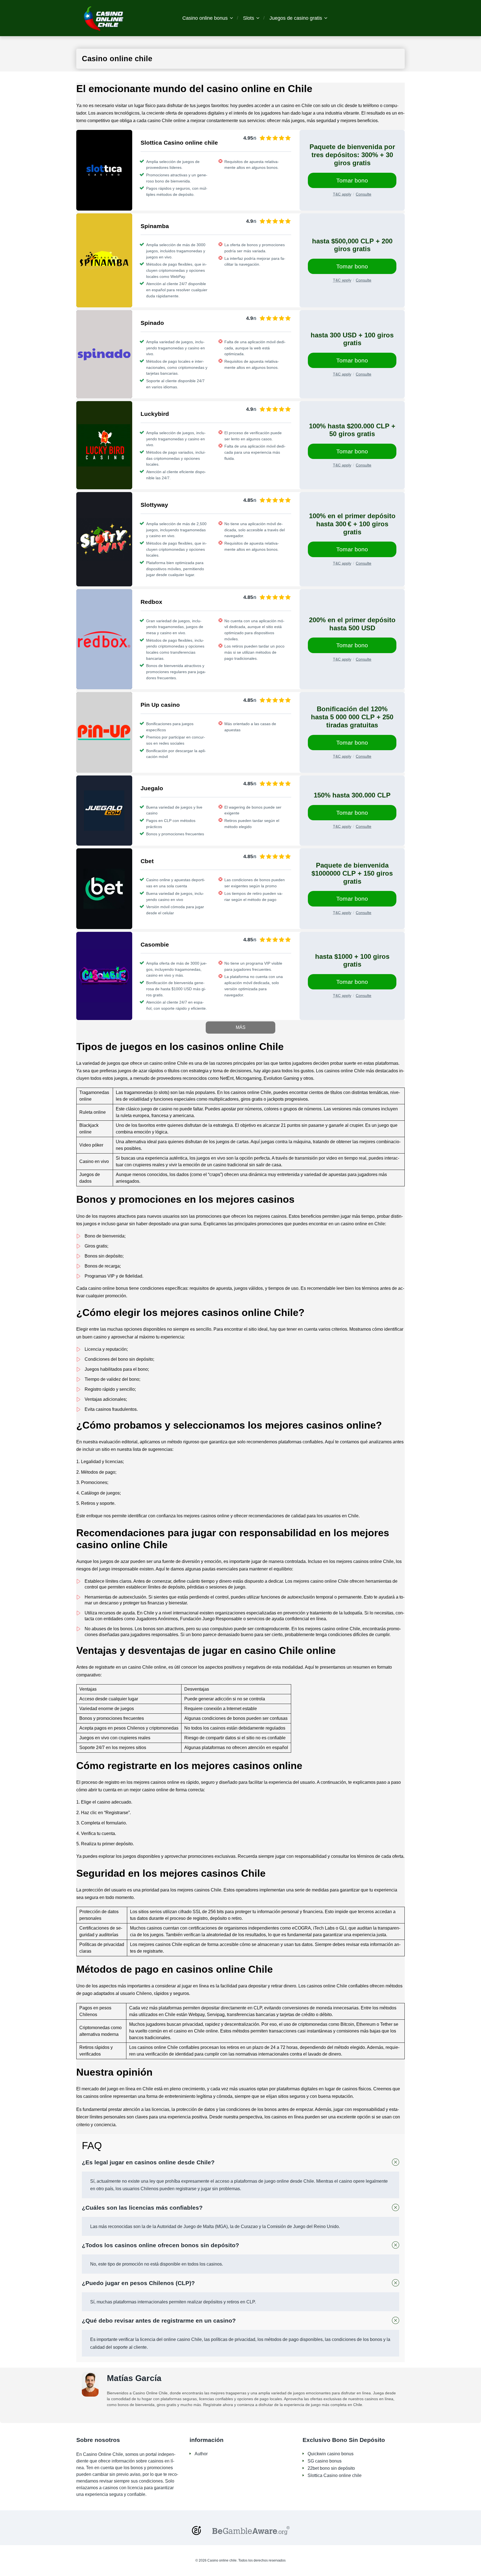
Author (201, 2454)
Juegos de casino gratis (296, 18)
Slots (249, 18)
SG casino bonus (325, 2461)
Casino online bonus (205, 18)
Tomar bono (352, 180)
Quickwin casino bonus (331, 2454)
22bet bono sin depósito (331, 2468)
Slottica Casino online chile (335, 2475)
